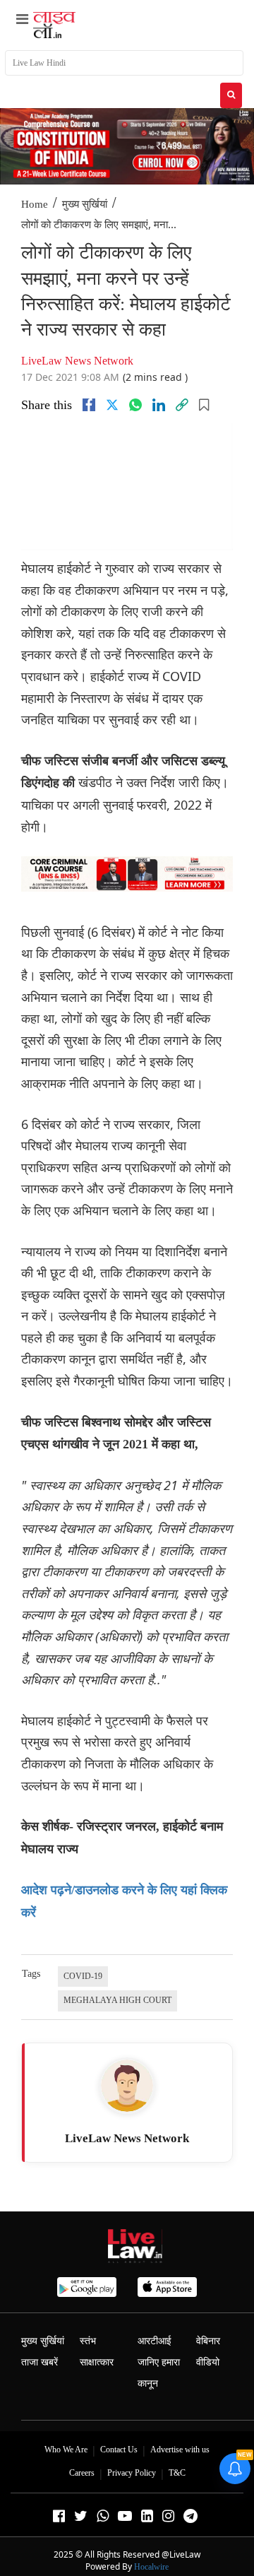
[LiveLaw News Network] (127, 2086)
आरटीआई (155, 2341)
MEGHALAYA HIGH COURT (117, 2000)
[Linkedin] (159, 405)
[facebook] (89, 405)
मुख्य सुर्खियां (85, 204)
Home (35, 204)
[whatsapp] (135, 405)
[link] (182, 405)
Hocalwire (151, 2567)
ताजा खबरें (40, 2362)
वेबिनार (208, 2341)
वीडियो (208, 2362)
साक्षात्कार (97, 2362)
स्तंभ (88, 2341)
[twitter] (112, 405)
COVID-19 (83, 1976)
